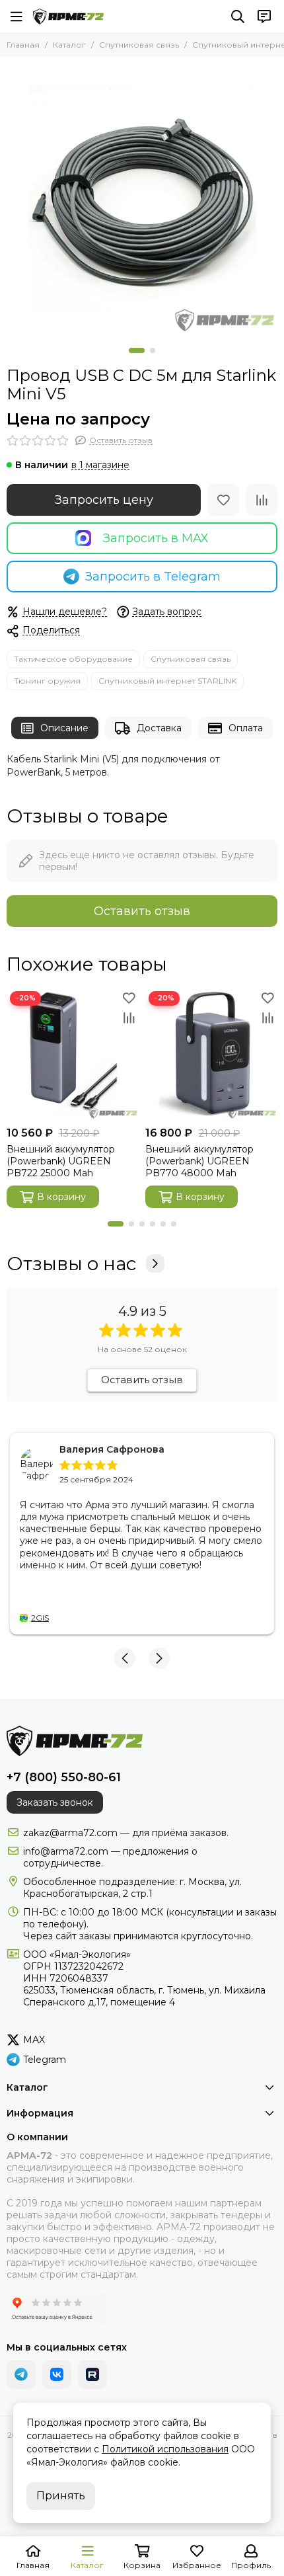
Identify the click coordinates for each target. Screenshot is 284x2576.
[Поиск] (238, 17)
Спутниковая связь (139, 45)
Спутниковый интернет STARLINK (167, 681)
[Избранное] (223, 500)
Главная (23, 45)
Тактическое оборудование (73, 659)
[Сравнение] (262, 500)
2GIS (40, 1618)
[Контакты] (264, 17)
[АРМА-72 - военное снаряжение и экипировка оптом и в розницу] (68, 17)
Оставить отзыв (142, 911)
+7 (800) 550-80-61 (64, 1777)
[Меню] (17, 17)
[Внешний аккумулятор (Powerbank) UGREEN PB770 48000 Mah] (211, 1054)
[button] (137, 350)
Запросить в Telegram (153, 577)
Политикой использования (165, 2449)
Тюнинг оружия (47, 681)
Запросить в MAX (156, 538)
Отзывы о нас (71, 1264)
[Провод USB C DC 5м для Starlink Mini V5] (142, 199)
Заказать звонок (55, 1802)
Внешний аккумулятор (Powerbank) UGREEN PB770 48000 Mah (199, 1161)
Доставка (159, 728)
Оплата (246, 728)
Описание (64, 728)
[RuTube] (92, 2374)
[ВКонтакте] (57, 2374)
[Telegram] (21, 2374)
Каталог (69, 45)
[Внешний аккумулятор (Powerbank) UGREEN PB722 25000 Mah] (73, 1054)
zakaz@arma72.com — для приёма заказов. (126, 1833)
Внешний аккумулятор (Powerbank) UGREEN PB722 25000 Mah (61, 1161)
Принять (61, 2496)
